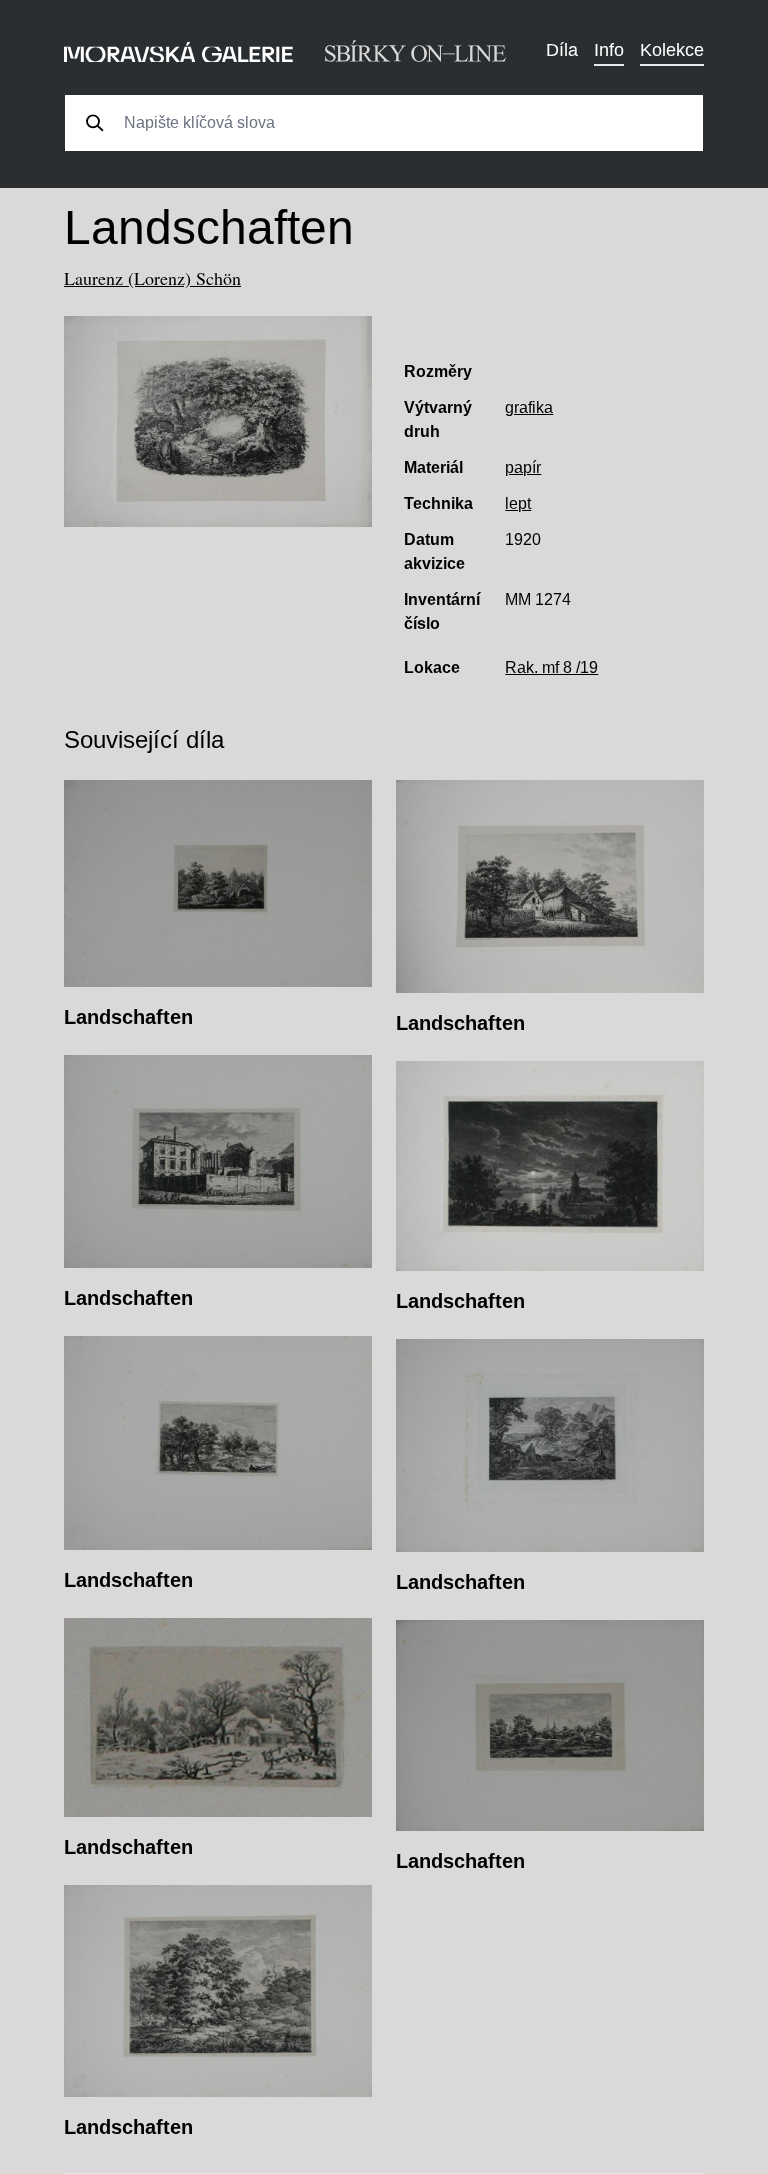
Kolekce (672, 50)
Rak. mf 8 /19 (551, 667)
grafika (529, 407)
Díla (562, 50)
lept (518, 503)
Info (609, 50)
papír (523, 467)
